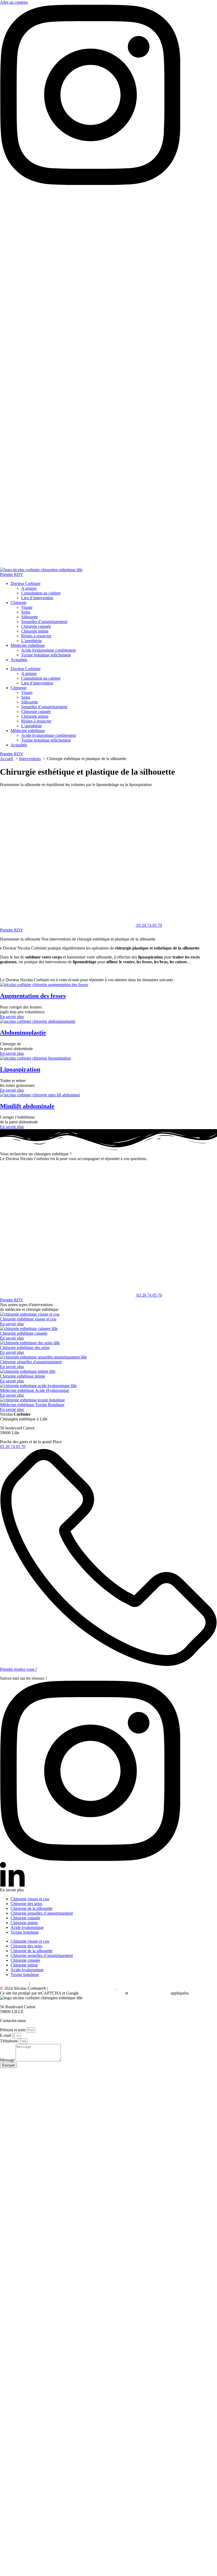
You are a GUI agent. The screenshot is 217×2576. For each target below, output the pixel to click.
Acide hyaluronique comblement (48, 650)
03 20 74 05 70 (13, 338)
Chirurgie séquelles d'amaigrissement (31, 1362)
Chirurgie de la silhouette (31, 1908)
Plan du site (41, 1984)
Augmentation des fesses (33, 996)
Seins (26, 612)
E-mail (6, 2035)
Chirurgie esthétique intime (22, 1376)
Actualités (19, 660)
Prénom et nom (13, 2030)
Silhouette (30, 617)
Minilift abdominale (27, 1106)
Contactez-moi (12, 565)
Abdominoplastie (23, 1033)
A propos (29, 588)
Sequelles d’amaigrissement (44, 622)
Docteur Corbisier (26, 583)
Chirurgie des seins (26, 1904)
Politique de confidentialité (102, 1993)
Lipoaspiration (20, 1069)
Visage (27, 607)
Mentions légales (14, 1984)
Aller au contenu (14, 2)
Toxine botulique (25, 1932)
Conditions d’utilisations (149, 1993)
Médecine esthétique (28, 645)
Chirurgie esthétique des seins (25, 1348)
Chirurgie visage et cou (30, 1899)
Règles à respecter (36, 636)
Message (8, 2060)
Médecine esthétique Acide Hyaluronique (35, 1390)
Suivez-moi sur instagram (21, 192)
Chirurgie (19, 603)
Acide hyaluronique (27, 1927)
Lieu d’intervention (37, 598)
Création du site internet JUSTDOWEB (82, 1988)
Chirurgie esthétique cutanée (24, 1333)
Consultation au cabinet (41, 593)
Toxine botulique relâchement (46, 655)
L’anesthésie (31, 641)
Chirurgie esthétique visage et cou (28, 1319)
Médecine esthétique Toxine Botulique (32, 1405)
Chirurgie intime (35, 631)
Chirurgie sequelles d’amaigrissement (42, 1913)
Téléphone (9, 2041)
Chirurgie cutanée (36, 626)
